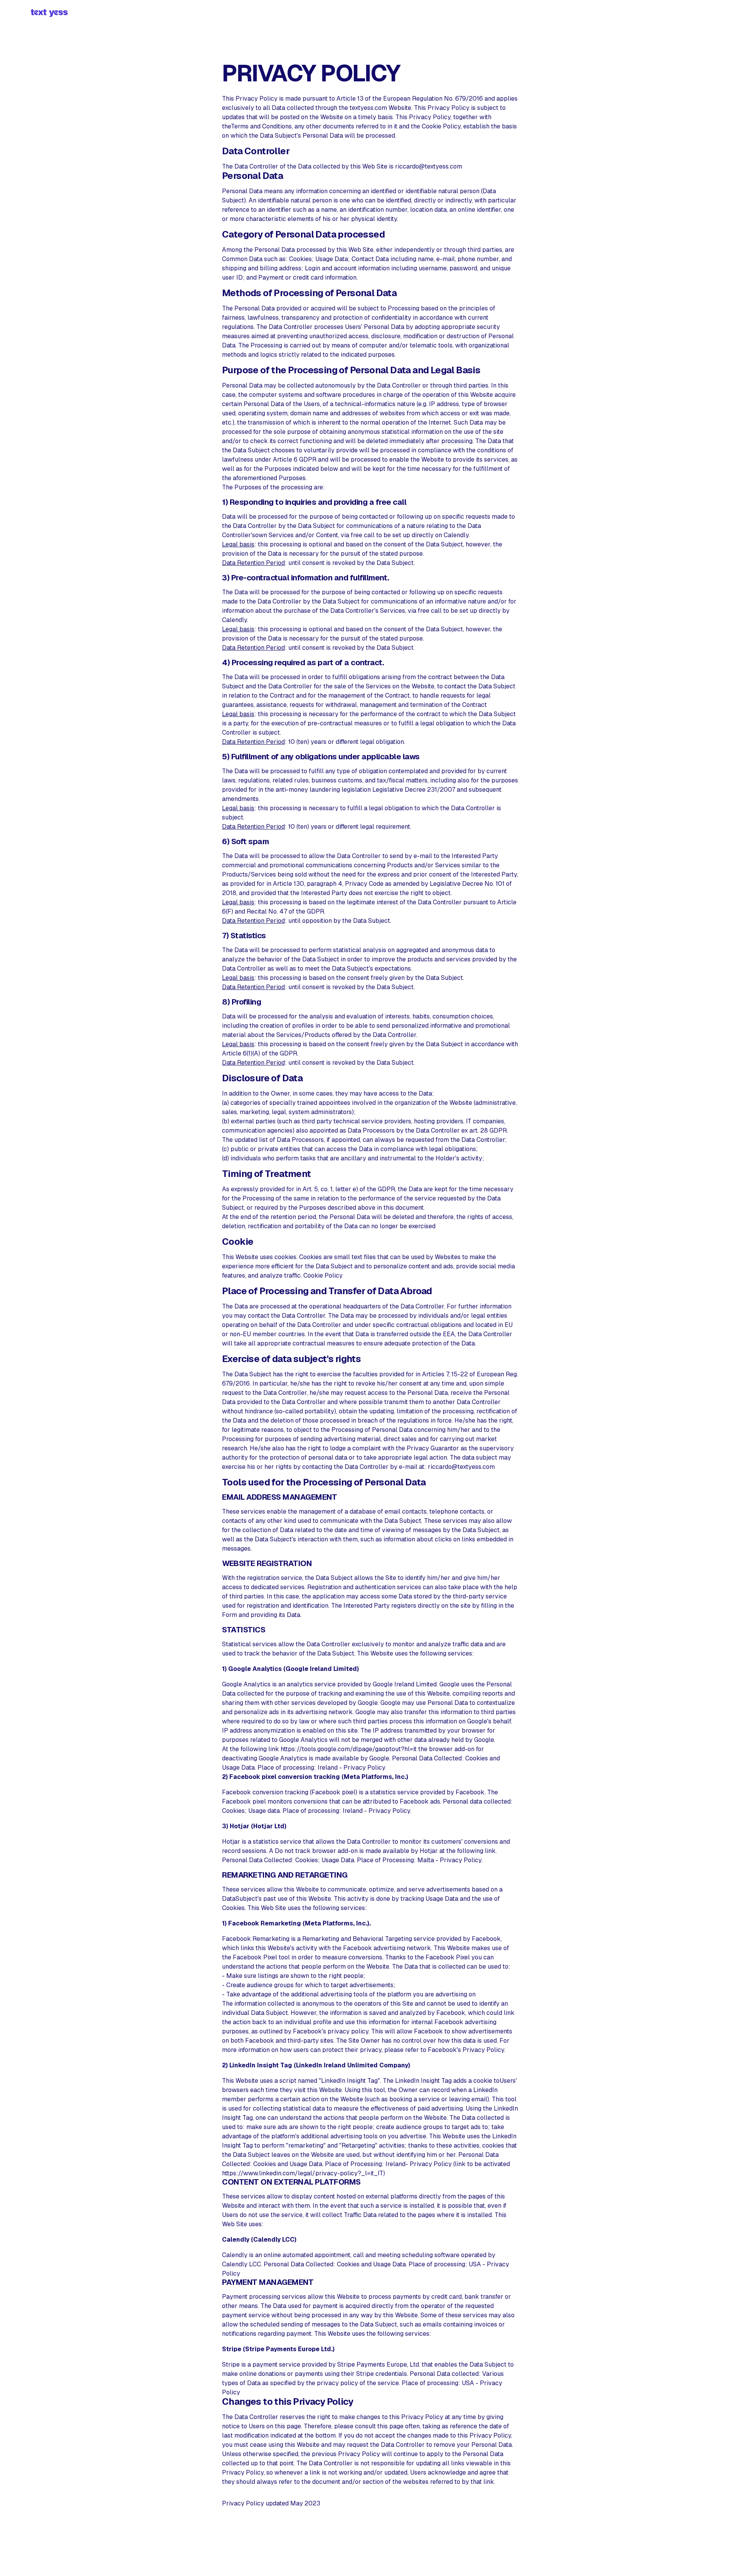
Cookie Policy (441, 126)
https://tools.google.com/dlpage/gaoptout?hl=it (349, 1749)
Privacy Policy (364, 1768)
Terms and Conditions (261, 126)
